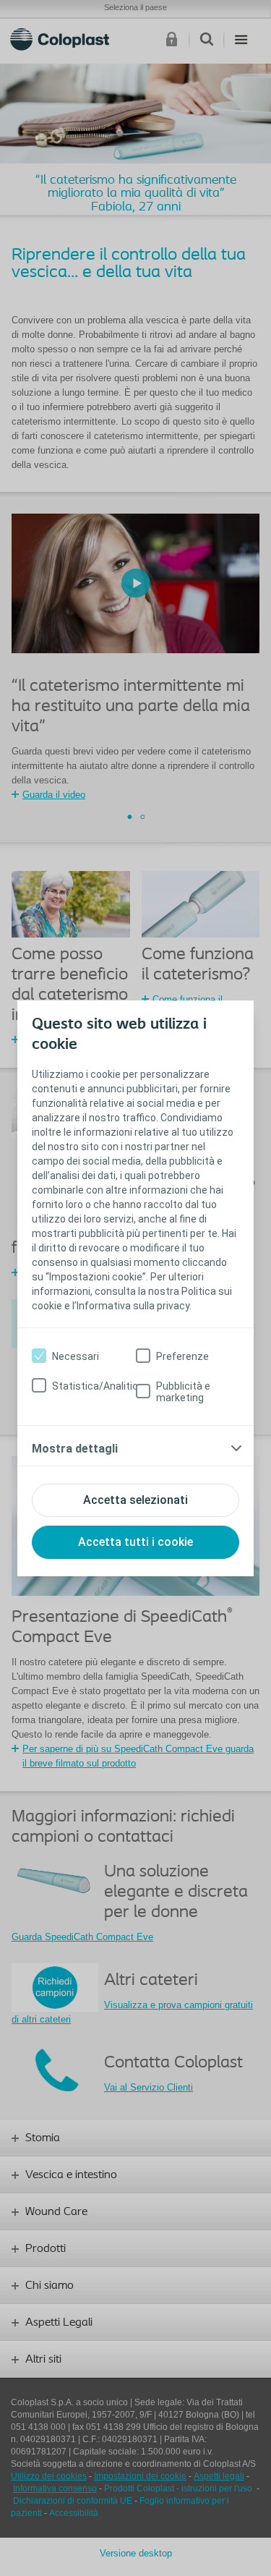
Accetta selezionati (135, 1500)
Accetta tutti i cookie (135, 1542)
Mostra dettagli (75, 1449)
